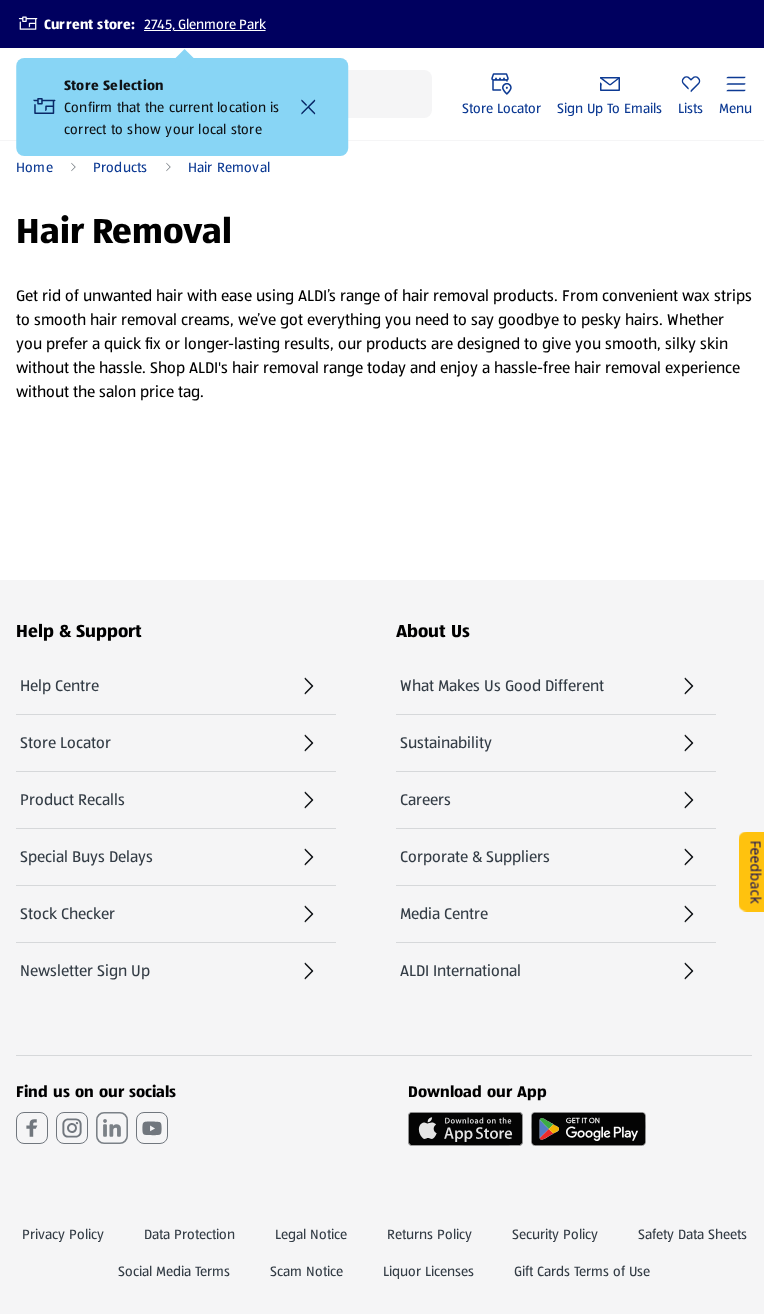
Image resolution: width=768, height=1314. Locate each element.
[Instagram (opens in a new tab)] (72, 1128)
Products (120, 167)
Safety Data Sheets (692, 1234)
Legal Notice (311, 1234)
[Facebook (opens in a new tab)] (32, 1128)
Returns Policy (429, 1234)
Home (34, 167)
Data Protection (189, 1234)
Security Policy (555, 1234)
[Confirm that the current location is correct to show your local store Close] (308, 107)
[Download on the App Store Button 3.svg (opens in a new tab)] (465, 1129)
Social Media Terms (174, 1271)
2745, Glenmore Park (205, 24)
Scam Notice (306, 1271)
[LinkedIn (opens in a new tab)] (112, 1128)
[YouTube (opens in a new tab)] (152, 1128)
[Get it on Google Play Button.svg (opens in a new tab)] (588, 1129)
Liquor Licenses (428, 1271)
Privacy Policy (63, 1234)
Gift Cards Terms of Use (582, 1271)
